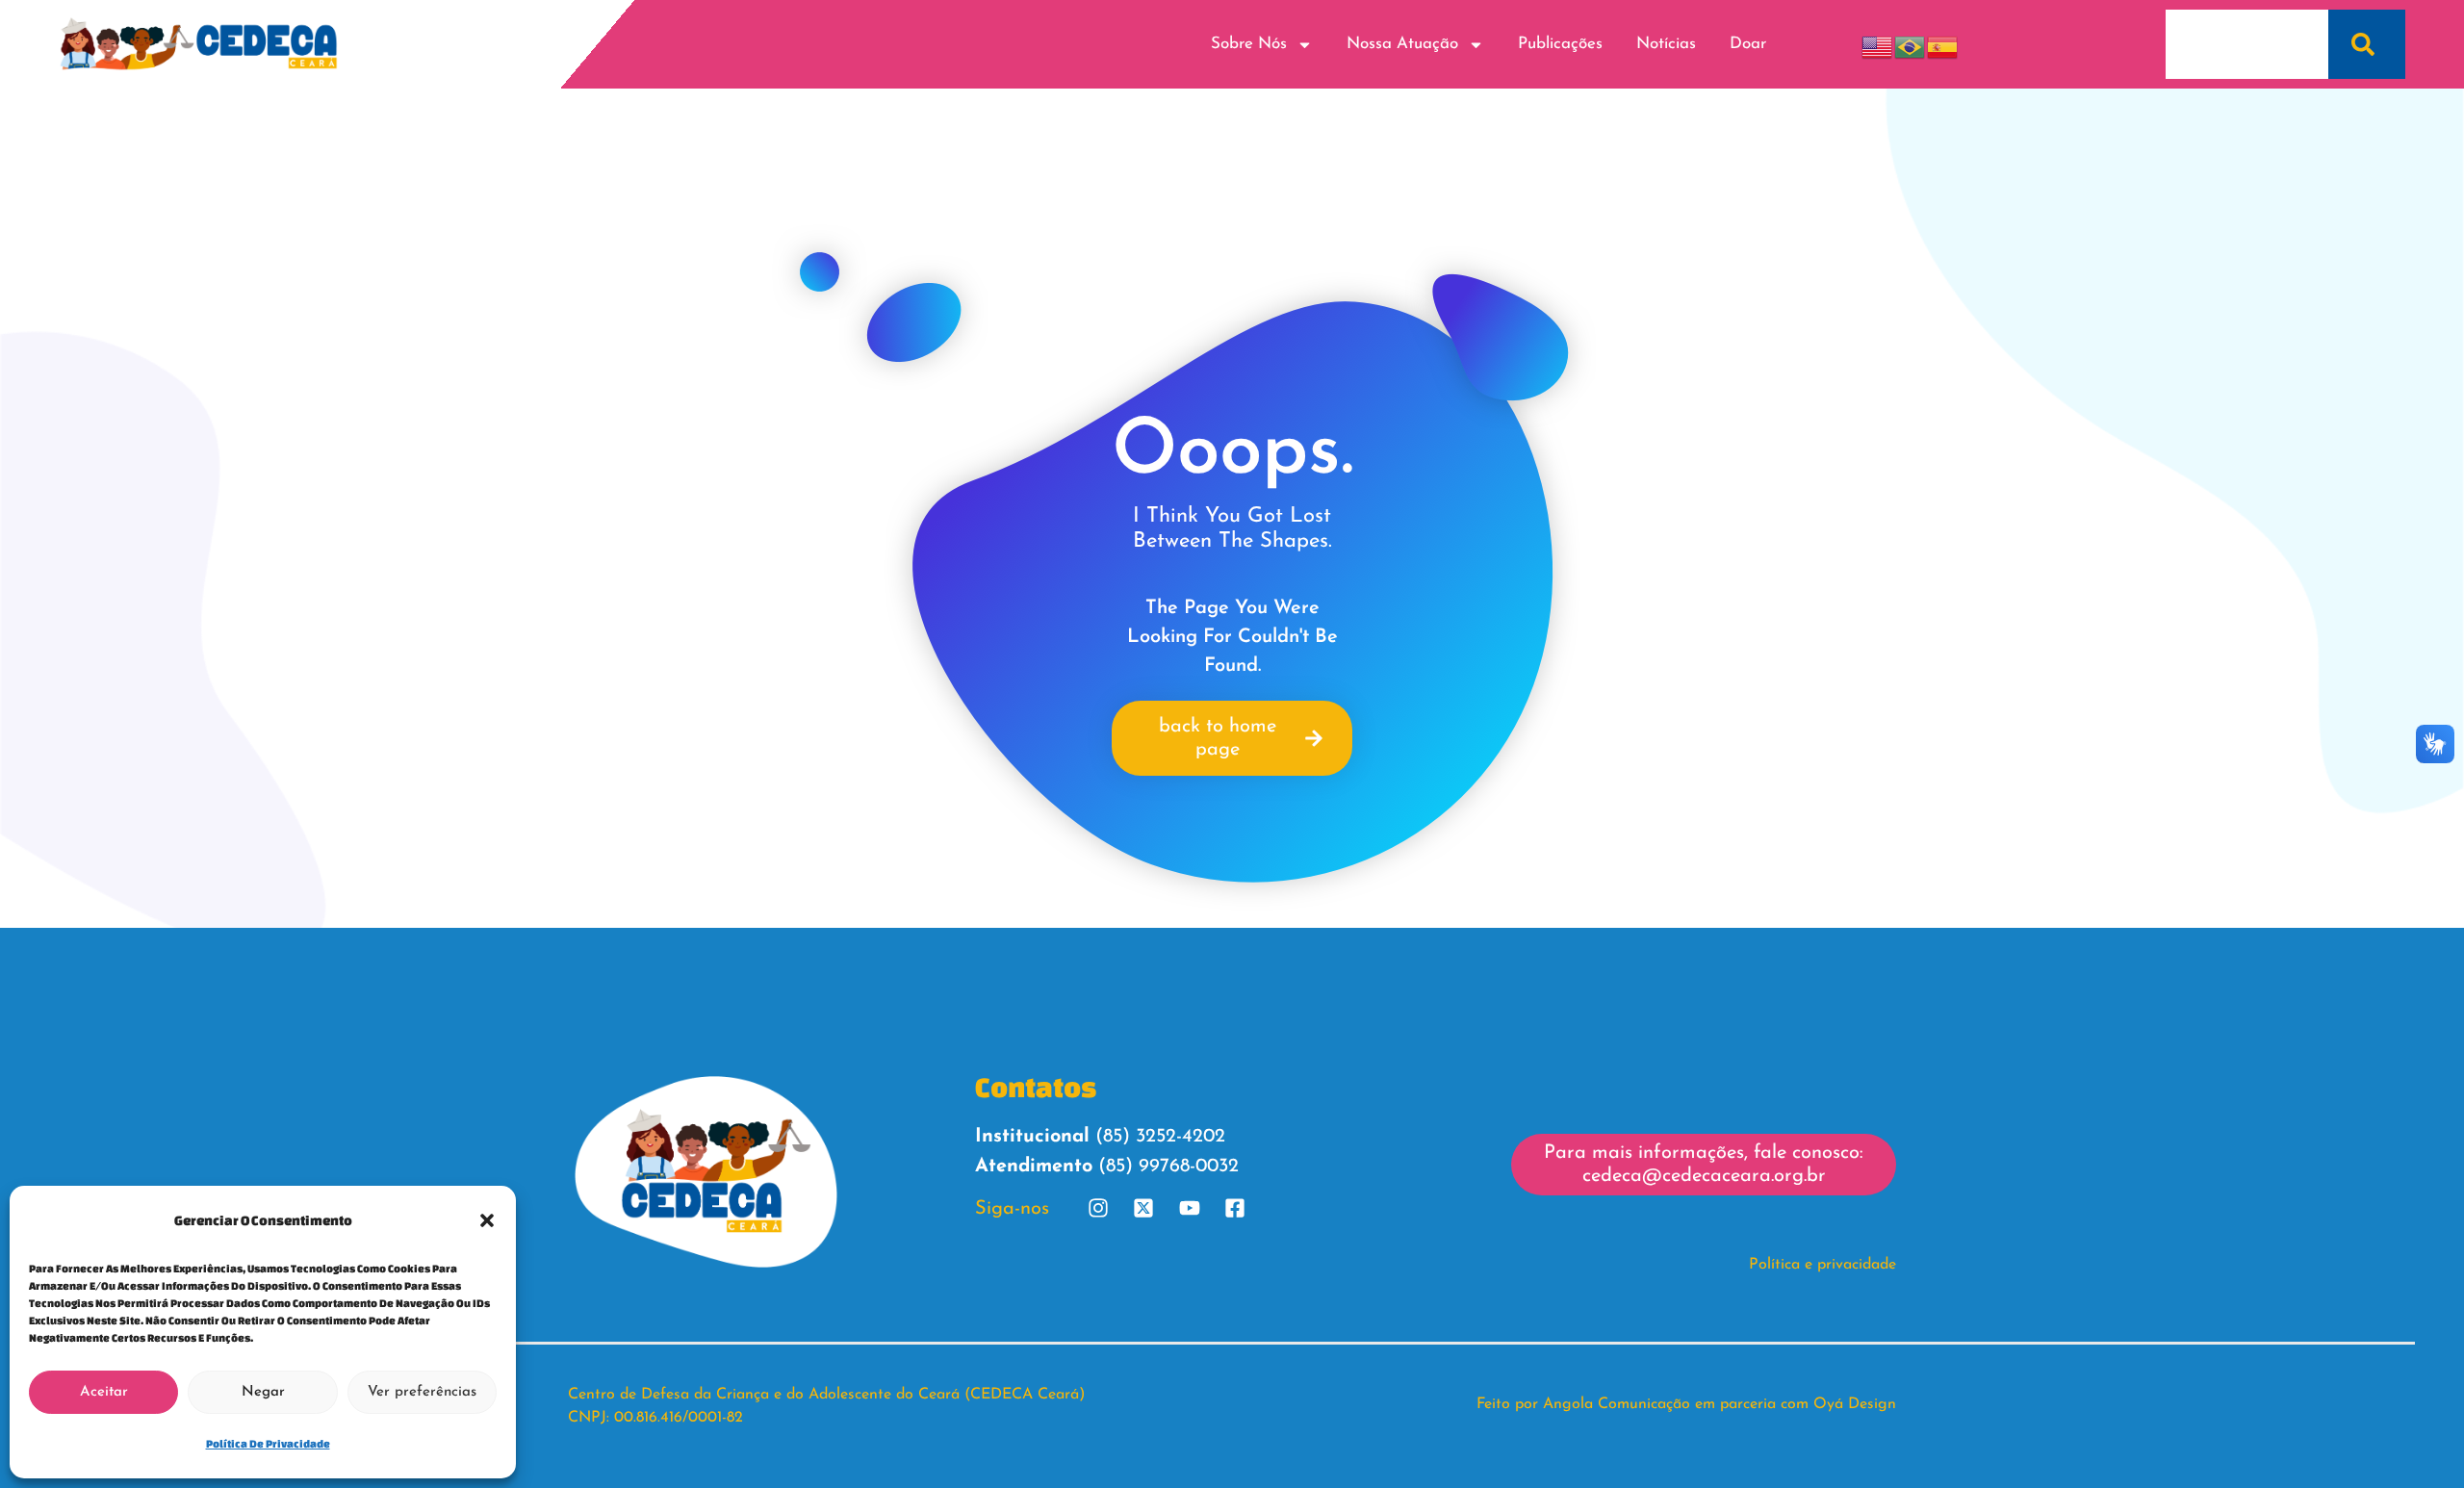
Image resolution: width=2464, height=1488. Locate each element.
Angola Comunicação (1617, 1404)
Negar (263, 1392)
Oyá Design (1855, 1404)
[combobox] (2247, 44)
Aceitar (104, 1392)
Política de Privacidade (268, 1443)
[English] (1878, 44)
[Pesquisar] (2367, 44)
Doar (1748, 44)
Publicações (1560, 44)
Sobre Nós (1249, 44)
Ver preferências (422, 1392)
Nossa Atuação (1402, 44)
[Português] (1911, 44)
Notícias (1666, 44)
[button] (487, 1220)
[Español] (1943, 44)
